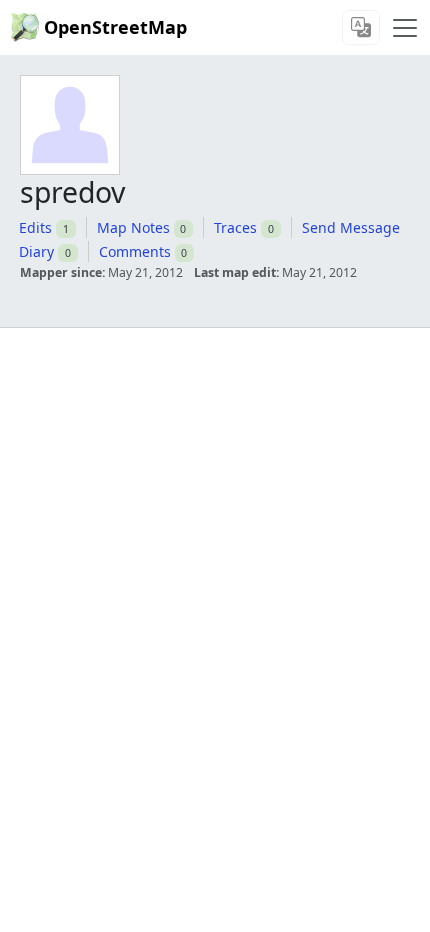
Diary (36, 251)
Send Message (351, 227)
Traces (235, 227)
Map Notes (133, 227)
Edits (35, 227)
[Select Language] (361, 27)
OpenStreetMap (115, 27)
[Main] (405, 28)
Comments (135, 251)
